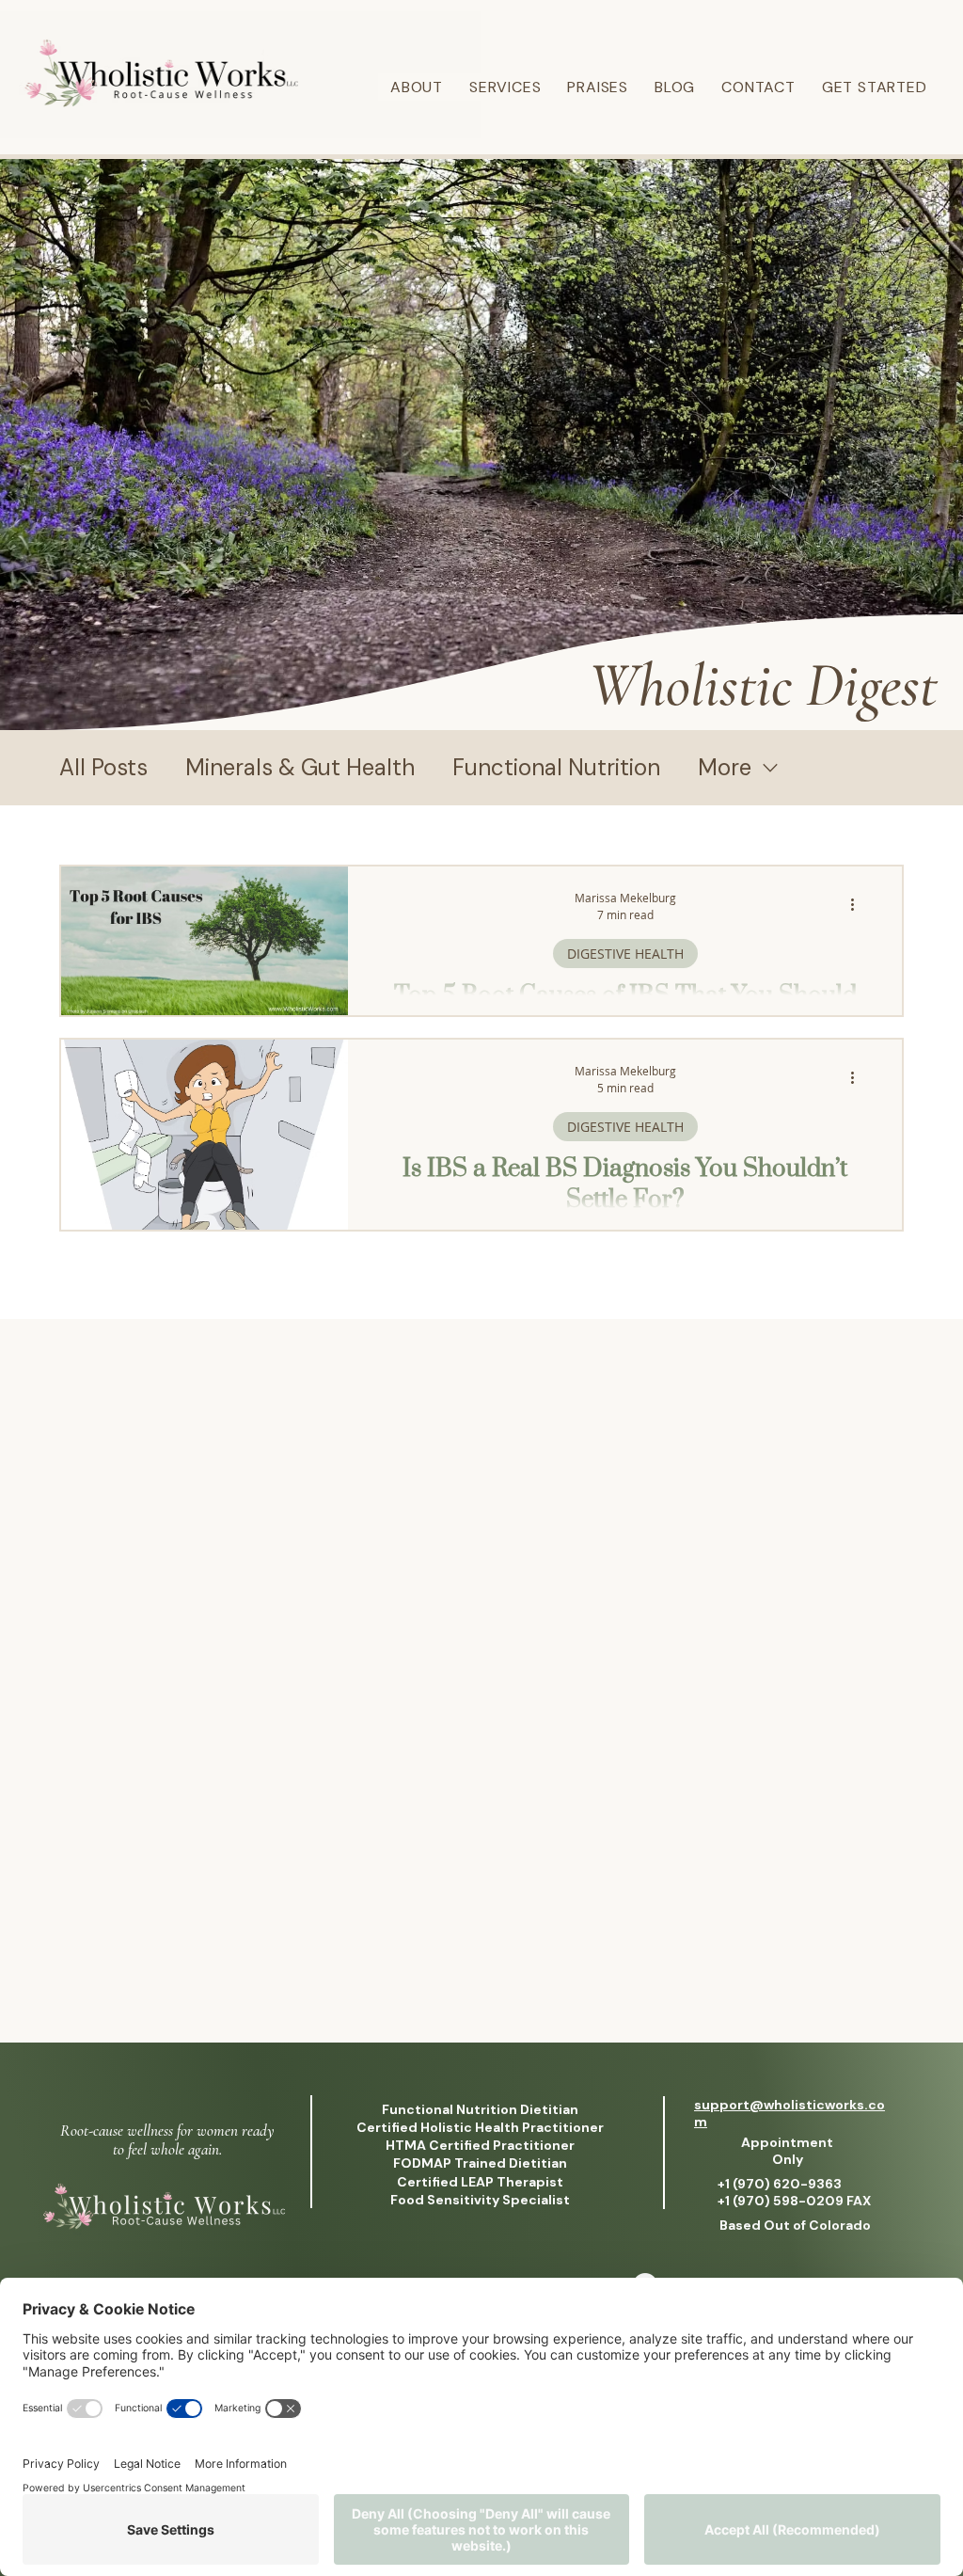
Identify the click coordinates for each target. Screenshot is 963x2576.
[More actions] (859, 905)
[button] (505, 87)
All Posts (103, 768)
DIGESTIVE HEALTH (625, 954)
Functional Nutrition (556, 768)
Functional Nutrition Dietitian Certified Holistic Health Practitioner (480, 2118)
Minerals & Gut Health (300, 768)
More (725, 768)
